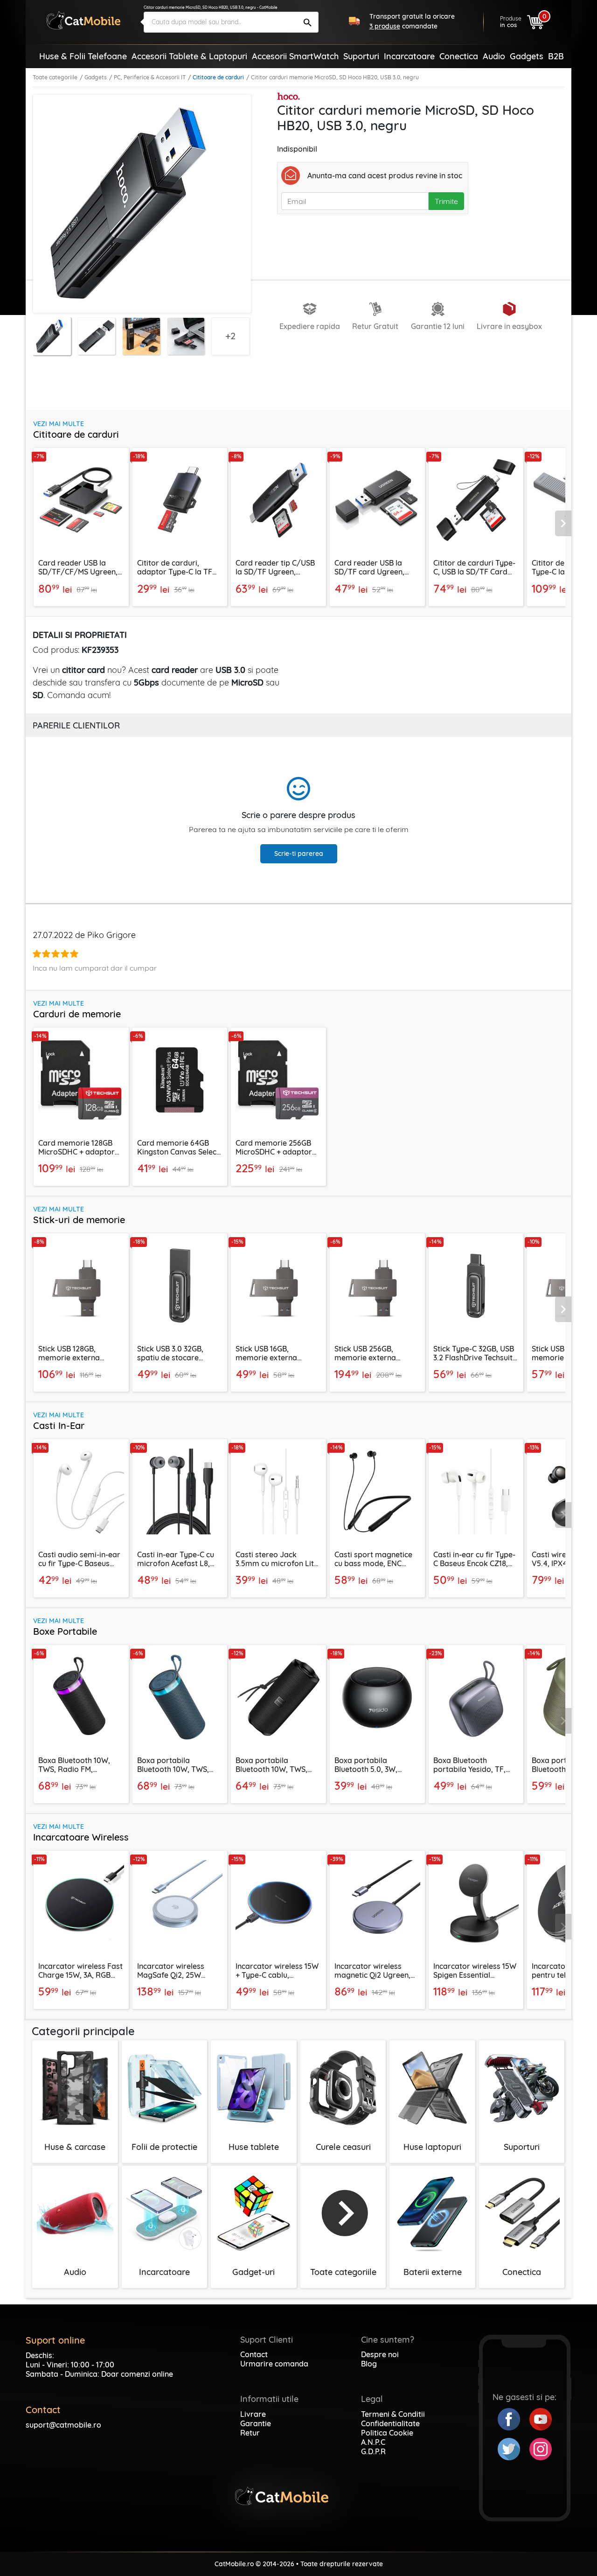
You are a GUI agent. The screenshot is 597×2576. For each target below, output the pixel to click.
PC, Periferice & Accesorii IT (150, 77)
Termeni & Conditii (393, 2414)
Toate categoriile (55, 77)
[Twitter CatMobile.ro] (514, 2448)
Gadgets (96, 77)
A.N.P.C (373, 2442)
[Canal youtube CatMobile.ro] (541, 2418)
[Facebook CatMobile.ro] (514, 2418)
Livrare (253, 2414)
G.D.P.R (373, 2451)
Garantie (256, 2423)
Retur (250, 2433)
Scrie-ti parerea (299, 854)
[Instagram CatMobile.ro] (541, 2448)
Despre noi (380, 2354)
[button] (563, 524)
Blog (369, 2364)
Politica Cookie (387, 2433)
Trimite (446, 201)
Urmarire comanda (274, 2364)
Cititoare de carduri (218, 77)
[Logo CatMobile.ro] (83, 20)
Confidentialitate (390, 2423)
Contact (254, 2354)
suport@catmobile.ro (63, 2425)
